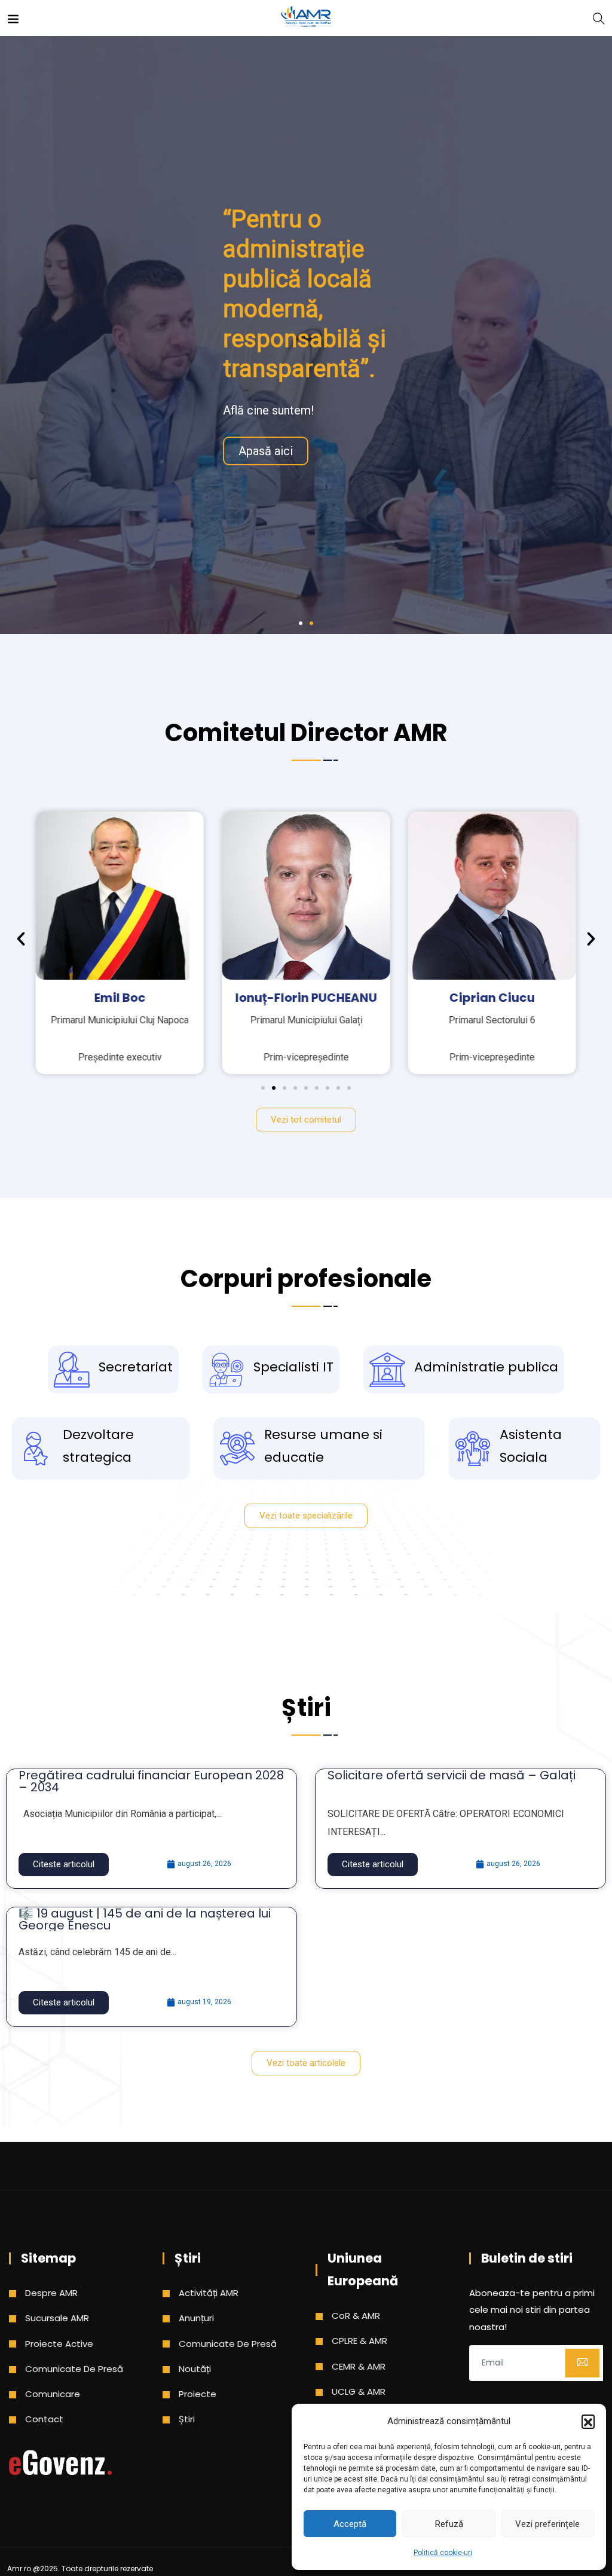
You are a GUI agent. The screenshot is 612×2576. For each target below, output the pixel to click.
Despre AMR (51, 2293)
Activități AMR (209, 2293)
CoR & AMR (356, 2316)
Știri (187, 2419)
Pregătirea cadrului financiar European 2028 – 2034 (151, 1781)
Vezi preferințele (547, 2524)
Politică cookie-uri (443, 2553)
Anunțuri (196, 2318)
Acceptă (350, 2524)
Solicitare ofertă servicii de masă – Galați (452, 1775)
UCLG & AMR (359, 2391)
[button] (588, 2421)
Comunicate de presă (74, 2369)
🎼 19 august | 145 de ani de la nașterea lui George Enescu (145, 1919)
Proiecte (198, 2394)
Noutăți (195, 2369)
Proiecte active (59, 2344)
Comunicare (53, 2394)
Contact (44, 2419)
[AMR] (306, 18)
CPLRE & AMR (359, 2341)
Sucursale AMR (57, 2318)
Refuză (449, 2524)
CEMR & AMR (359, 2366)
